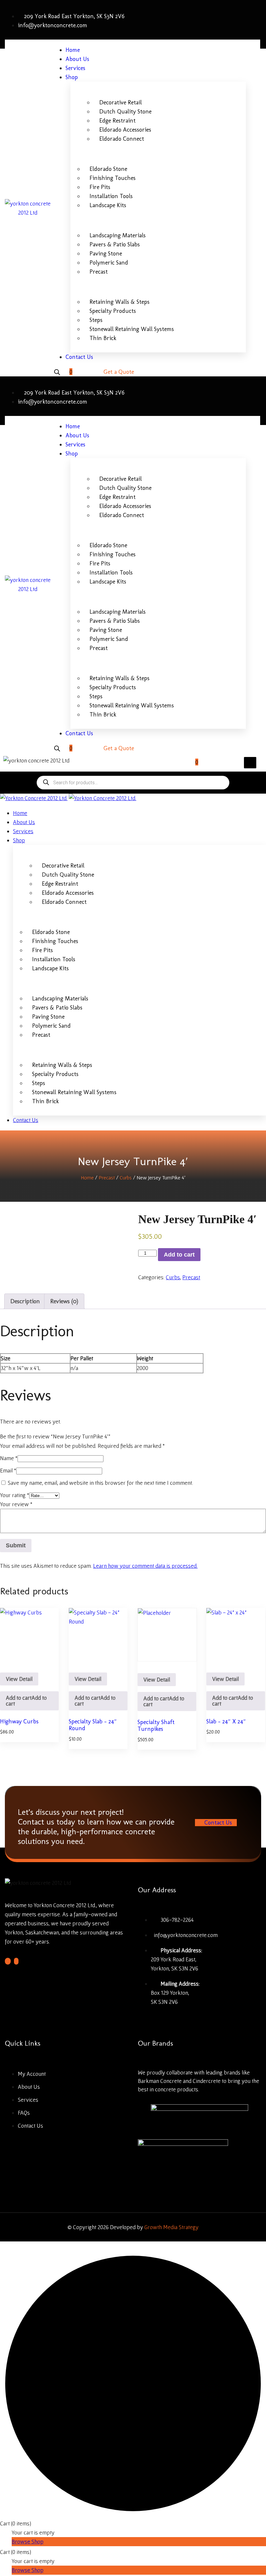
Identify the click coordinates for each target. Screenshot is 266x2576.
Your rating (15, 1495)
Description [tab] (25, 1301)
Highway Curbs (19, 1721)
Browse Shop (28, 2541)
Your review (16, 1504)
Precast (107, 1177)
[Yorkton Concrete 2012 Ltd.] (34, 798)
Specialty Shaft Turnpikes (156, 1726)
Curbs (126, 1177)
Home (87, 1177)
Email (8, 1470)
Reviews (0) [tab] (64, 1301)
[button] (29, 1701)
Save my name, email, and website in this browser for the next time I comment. (100, 1483)
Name (9, 1458)
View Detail (19, 1679)
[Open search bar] (57, 372)
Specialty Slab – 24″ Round (93, 1725)
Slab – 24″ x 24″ (226, 1721)
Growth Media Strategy (171, 2227)
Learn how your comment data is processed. (145, 1566)
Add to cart (179, 1255)
